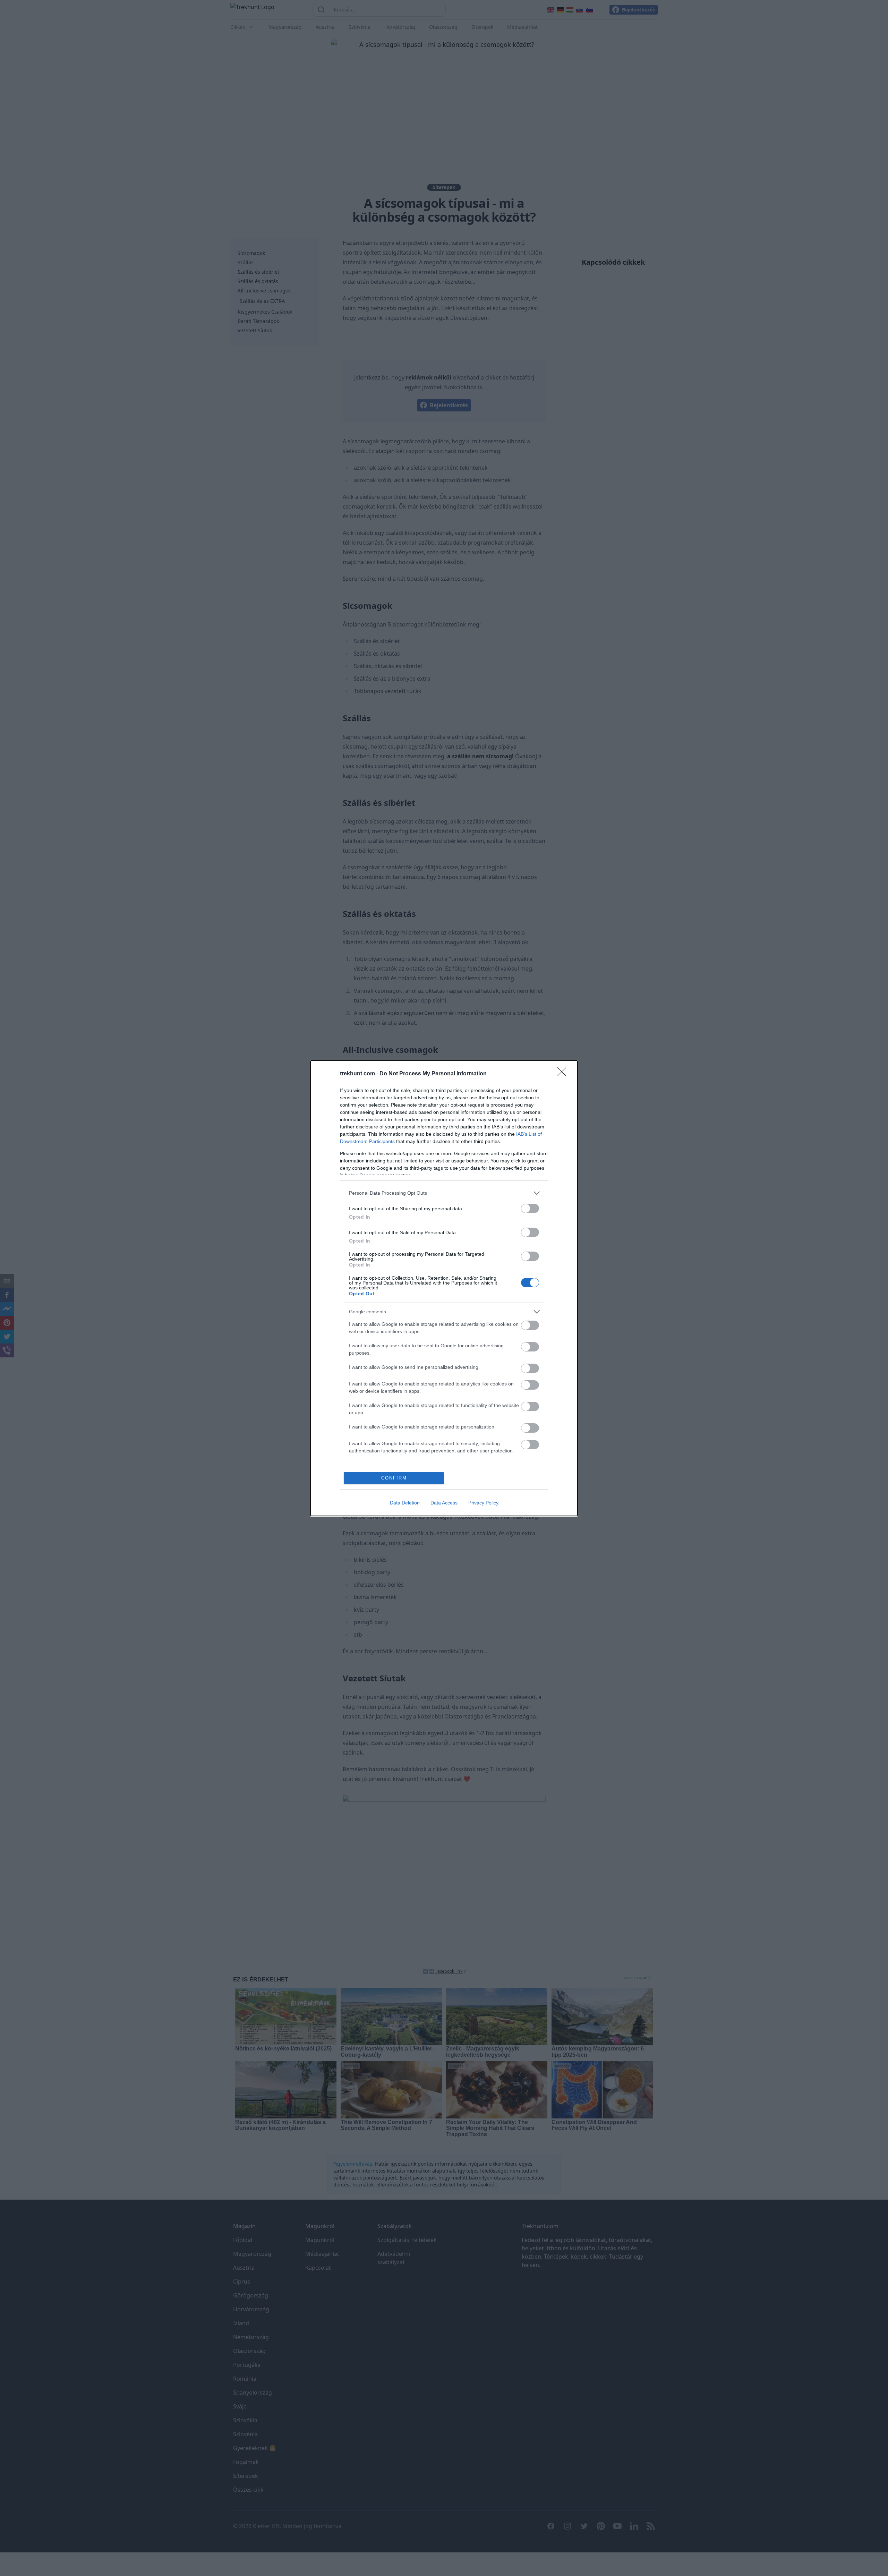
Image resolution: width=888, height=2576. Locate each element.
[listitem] (444, 1193)
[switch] (530, 1208)
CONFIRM (394, 1478)
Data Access (444, 1503)
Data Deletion (405, 1503)
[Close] (564, 1074)
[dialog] (444, 1288)
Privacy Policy (483, 1503)
